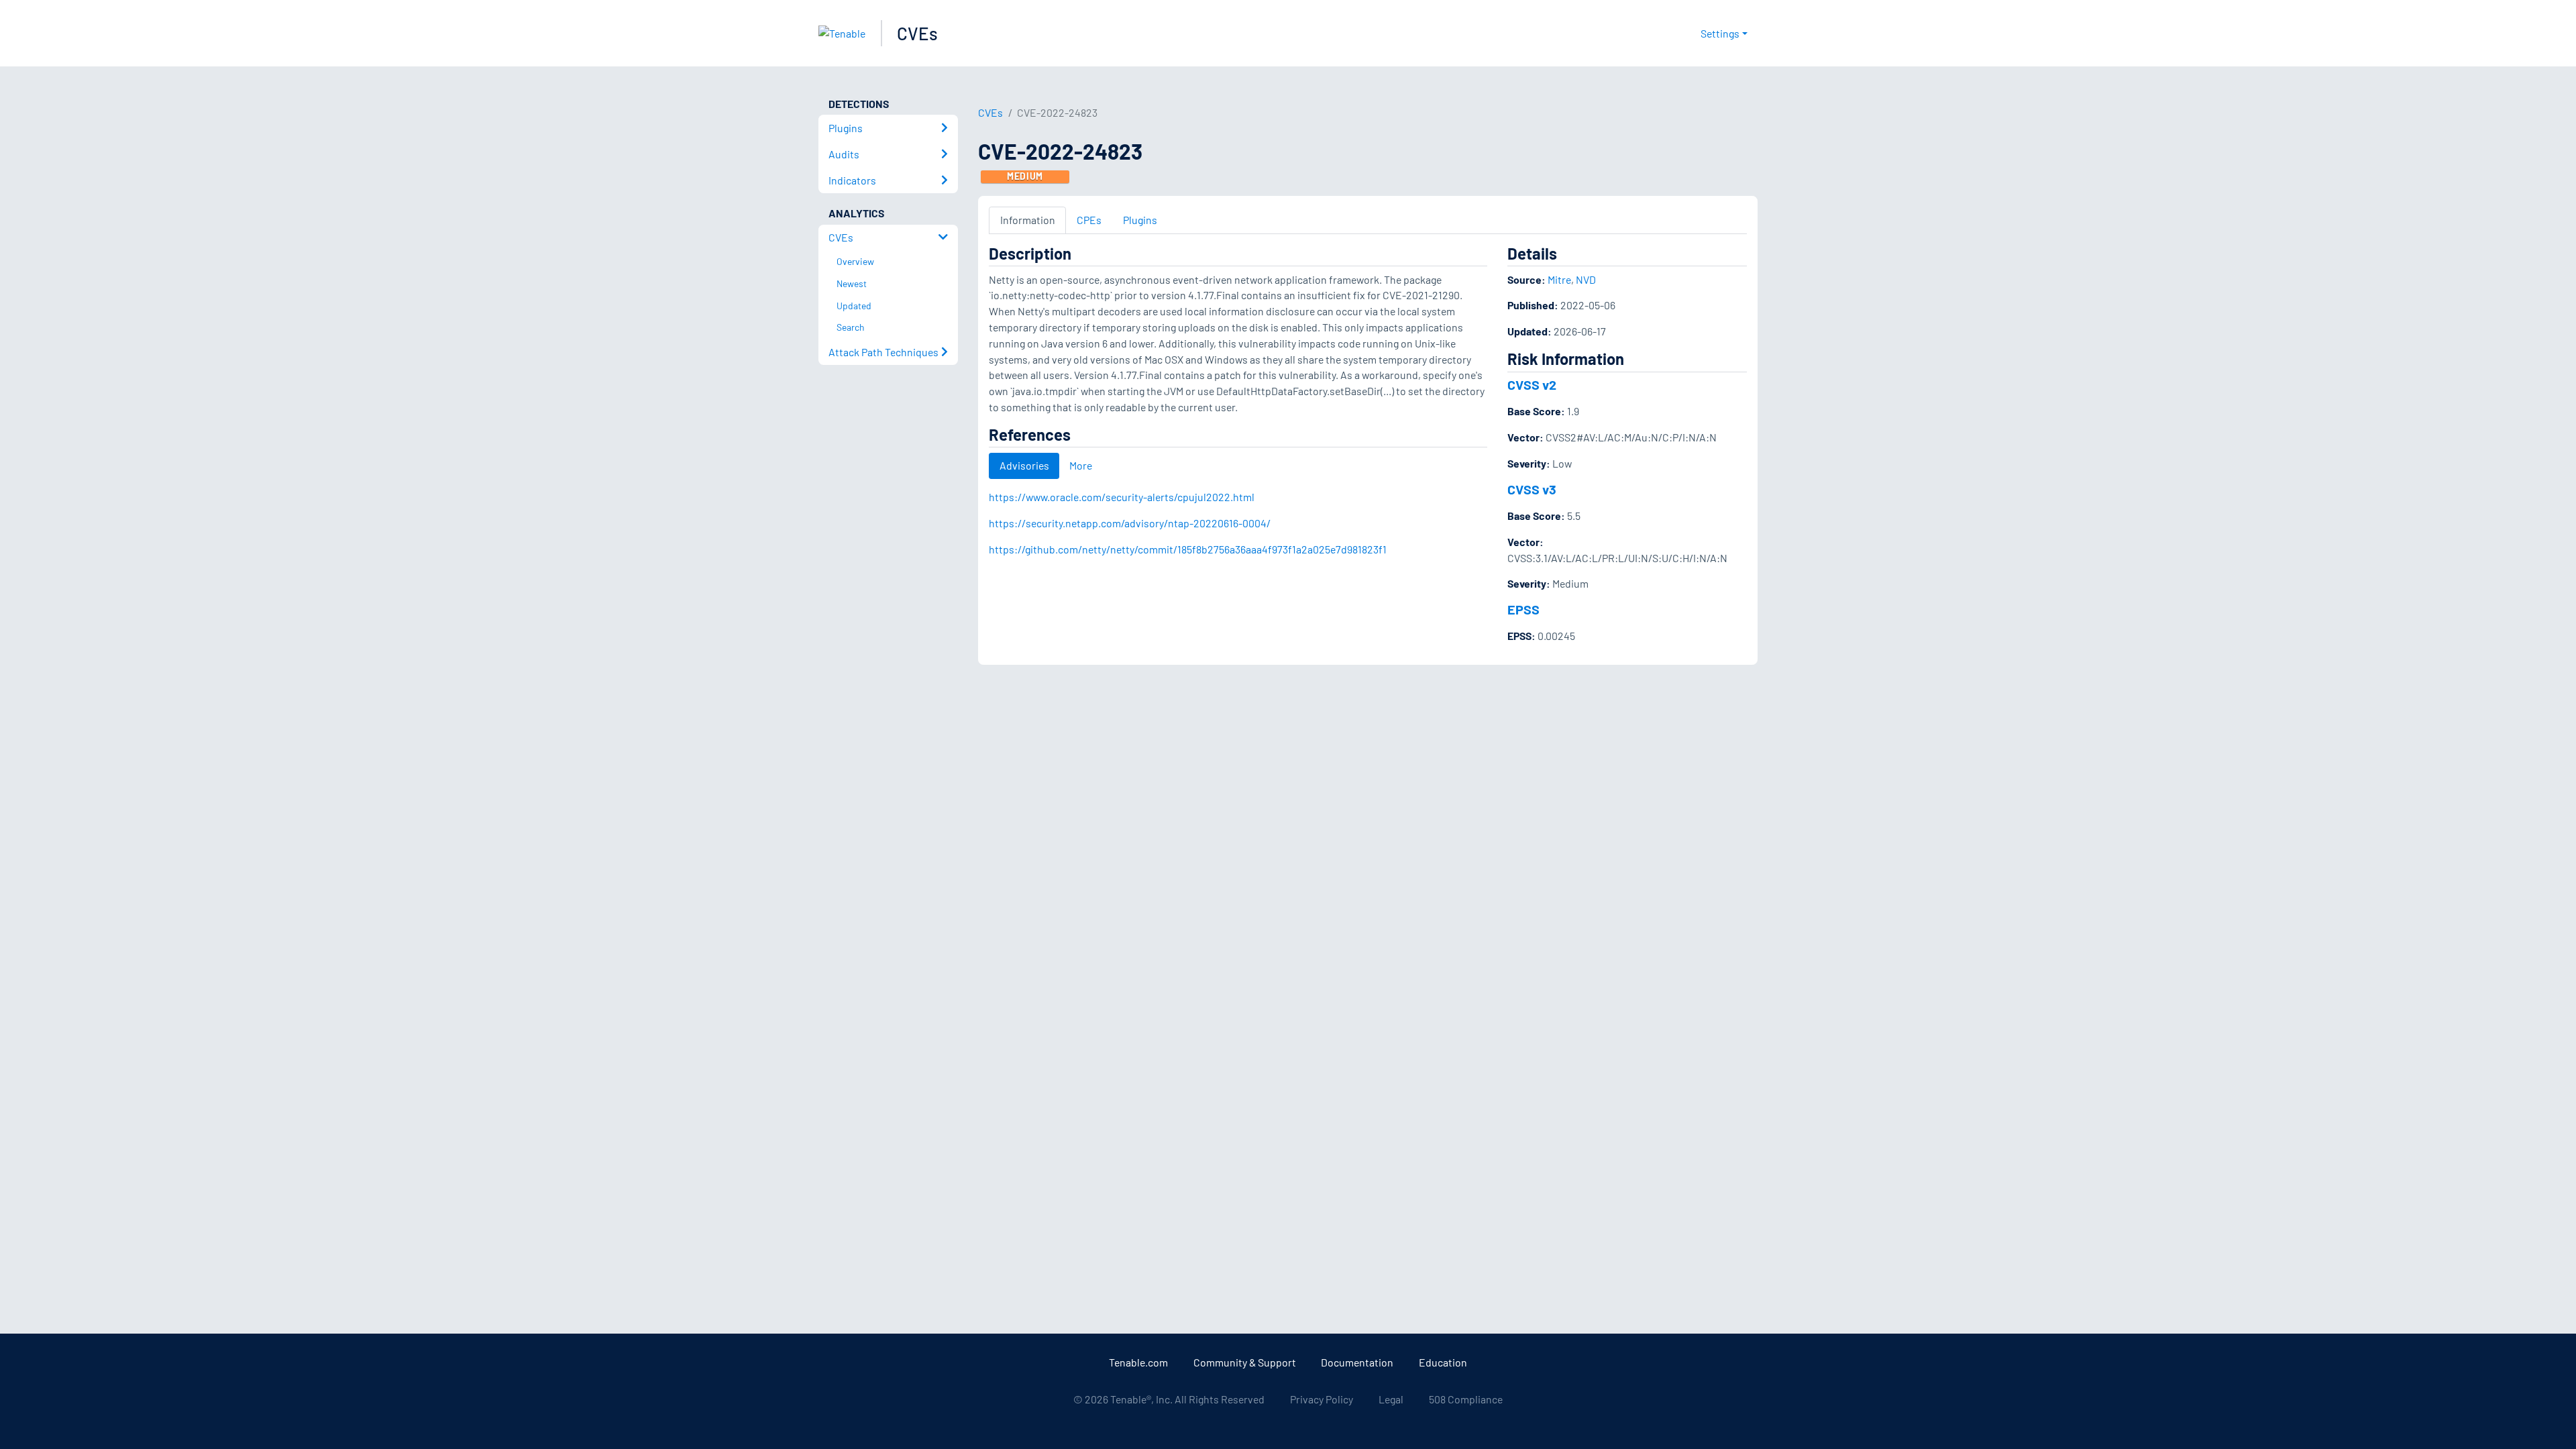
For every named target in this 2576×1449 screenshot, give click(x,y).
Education (1443, 1362)
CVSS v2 (1532, 384)
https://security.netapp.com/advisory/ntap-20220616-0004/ (1130, 523)
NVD (1586, 279)
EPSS (1523, 609)
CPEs (1089, 220)
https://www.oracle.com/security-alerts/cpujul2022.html (1122, 497)
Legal (1391, 1399)
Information (1028, 220)
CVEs (917, 33)
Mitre (1559, 279)
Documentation (1357, 1362)
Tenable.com (1138, 1362)
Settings (1720, 33)
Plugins (1140, 220)
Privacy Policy (1322, 1399)
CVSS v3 (1532, 489)
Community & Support (1245, 1362)
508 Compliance (1466, 1399)
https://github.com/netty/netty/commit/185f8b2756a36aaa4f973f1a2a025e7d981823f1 (1188, 549)
